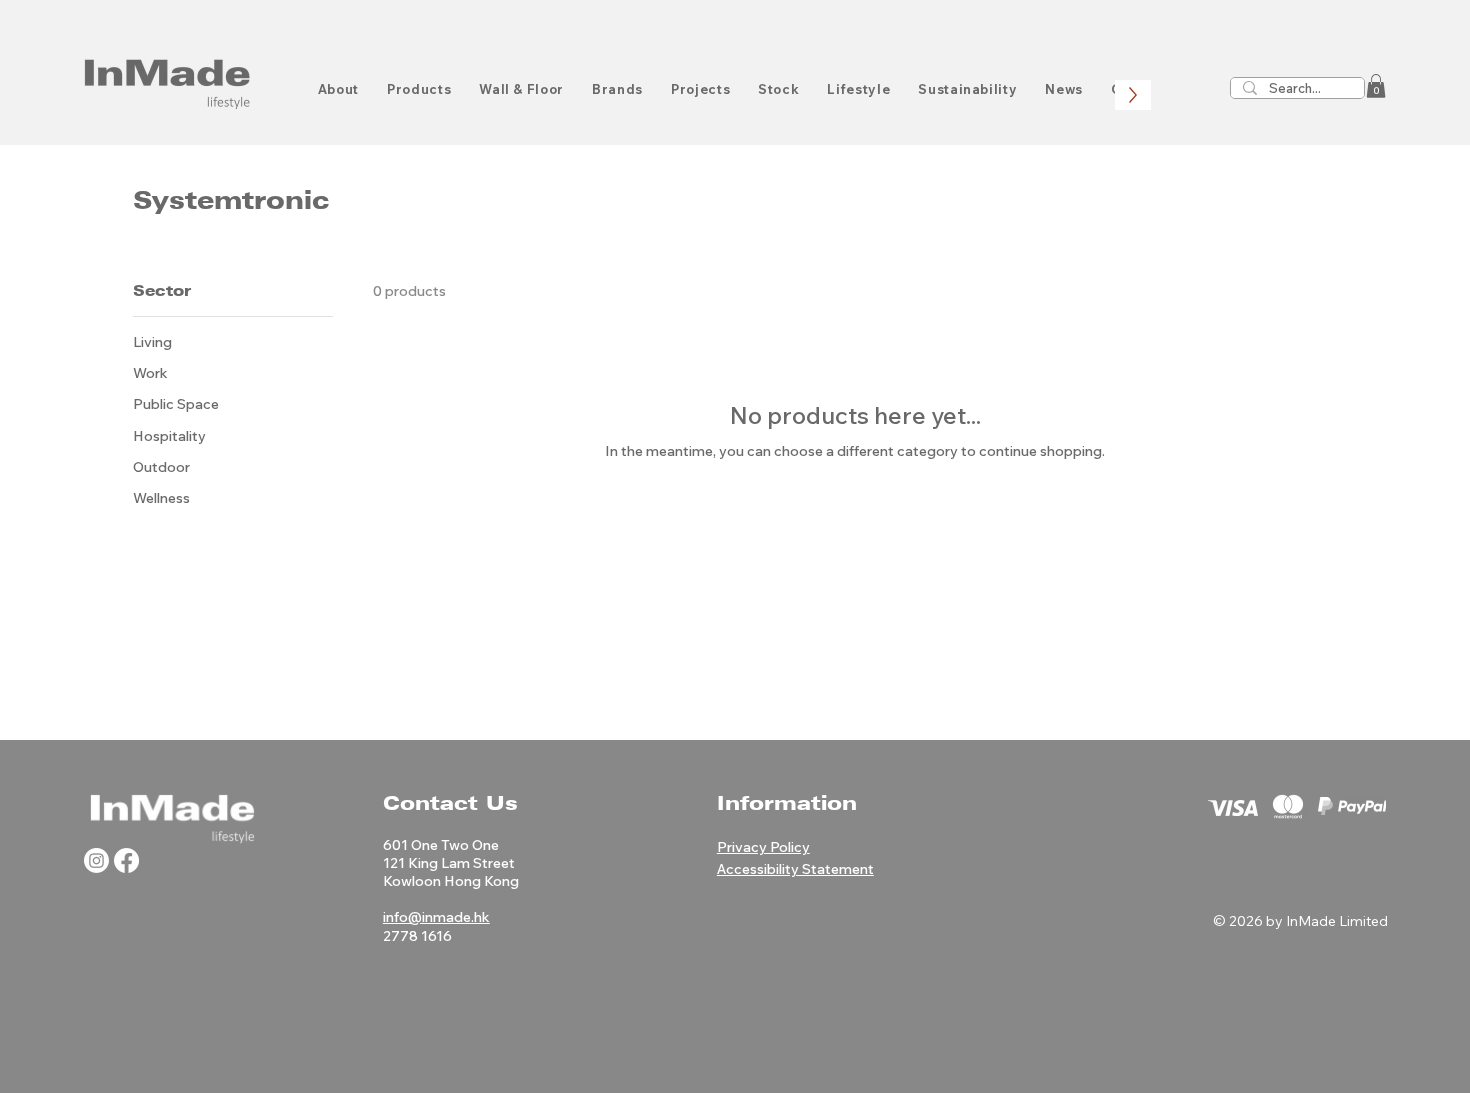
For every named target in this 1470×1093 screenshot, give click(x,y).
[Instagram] (96, 860)
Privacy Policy (763, 847)
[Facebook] (126, 860)
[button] (1376, 86)
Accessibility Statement (795, 869)
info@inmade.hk (436, 917)
